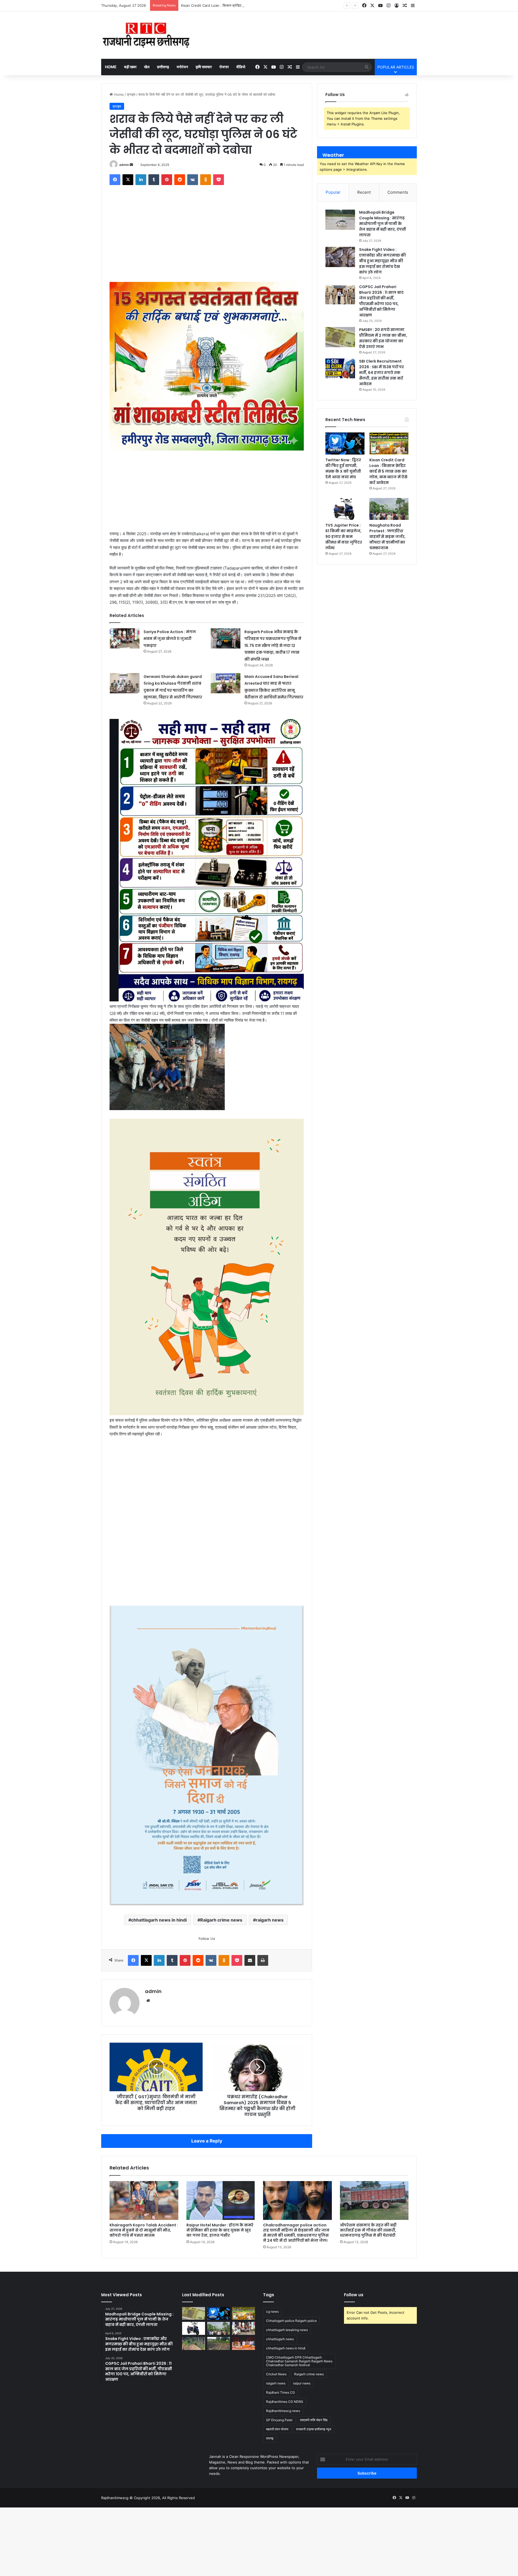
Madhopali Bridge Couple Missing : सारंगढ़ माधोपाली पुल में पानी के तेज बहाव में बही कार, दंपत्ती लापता (383, 224)
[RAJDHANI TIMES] (146, 35)
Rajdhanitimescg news (283, 2371)
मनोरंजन (182, 67)
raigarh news (270, 1880)
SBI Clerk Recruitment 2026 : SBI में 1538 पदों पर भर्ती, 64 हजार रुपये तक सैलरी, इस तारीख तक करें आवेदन (381, 373)
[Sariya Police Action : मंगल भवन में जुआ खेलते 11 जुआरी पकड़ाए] (125, 637)
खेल (147, 67)
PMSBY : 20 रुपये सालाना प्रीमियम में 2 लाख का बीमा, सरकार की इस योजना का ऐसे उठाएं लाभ (383, 338)
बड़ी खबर (130, 67)
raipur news (302, 2343)
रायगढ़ (270, 2398)
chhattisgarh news (280, 2299)
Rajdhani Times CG (280, 2352)
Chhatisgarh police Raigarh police (291, 2281)
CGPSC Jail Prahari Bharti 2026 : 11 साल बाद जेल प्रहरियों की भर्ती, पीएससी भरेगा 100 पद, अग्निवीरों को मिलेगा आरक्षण (381, 301)
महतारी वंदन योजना (277, 2389)
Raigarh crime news (221, 1880)
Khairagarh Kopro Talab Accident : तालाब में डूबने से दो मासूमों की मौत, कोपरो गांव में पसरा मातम (144, 2190)
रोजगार (224, 67)
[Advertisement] (207, 242)
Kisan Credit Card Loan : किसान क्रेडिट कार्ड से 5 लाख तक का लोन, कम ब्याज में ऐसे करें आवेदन (388, 471)
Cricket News (276, 2334)
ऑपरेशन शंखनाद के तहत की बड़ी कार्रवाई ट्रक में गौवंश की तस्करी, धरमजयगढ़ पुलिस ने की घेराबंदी (368, 2190)
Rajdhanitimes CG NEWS (285, 2362)
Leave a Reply (207, 2101)
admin (124, 165)
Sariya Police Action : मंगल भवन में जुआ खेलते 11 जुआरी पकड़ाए (170, 637)
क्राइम (131, 94)
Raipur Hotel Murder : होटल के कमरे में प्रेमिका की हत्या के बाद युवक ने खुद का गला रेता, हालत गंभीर (220, 2190)
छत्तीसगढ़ (163, 67)
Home (111, 67)
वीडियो (241, 67)
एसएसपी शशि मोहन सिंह (314, 2380)
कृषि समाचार (204, 67)
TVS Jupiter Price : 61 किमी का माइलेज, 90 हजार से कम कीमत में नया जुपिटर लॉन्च (239, 5)
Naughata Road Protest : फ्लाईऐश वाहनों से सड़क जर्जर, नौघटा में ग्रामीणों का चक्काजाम (387, 537)
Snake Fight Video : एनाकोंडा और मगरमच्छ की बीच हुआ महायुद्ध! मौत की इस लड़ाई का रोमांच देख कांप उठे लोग (382, 261)
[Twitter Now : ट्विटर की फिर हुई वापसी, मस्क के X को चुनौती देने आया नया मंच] (345, 443)
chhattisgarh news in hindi (159, 1880)
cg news (272, 2272)
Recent (364, 192)
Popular (333, 192)
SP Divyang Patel (279, 2380)
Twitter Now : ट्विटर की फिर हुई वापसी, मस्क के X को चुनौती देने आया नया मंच (343, 468)
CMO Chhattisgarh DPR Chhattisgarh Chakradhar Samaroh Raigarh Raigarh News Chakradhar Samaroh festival (299, 2321)
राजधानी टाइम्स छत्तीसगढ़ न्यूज (313, 2389)
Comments (398, 192)
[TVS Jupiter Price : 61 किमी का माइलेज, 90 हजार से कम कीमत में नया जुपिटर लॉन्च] (345, 509)
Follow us (354, 2255)
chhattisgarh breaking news (287, 2290)
